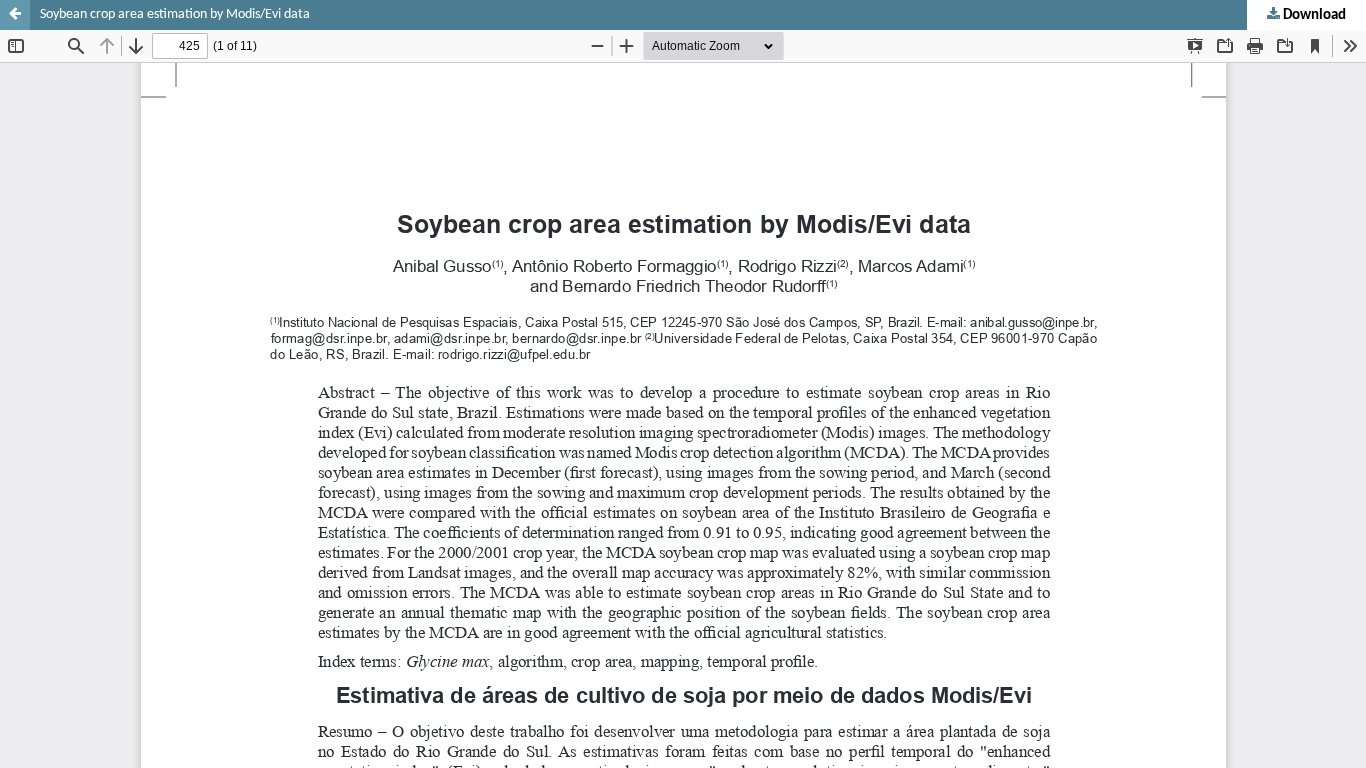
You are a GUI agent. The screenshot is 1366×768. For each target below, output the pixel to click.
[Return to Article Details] (15, 15)
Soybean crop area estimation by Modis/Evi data (175, 14)
